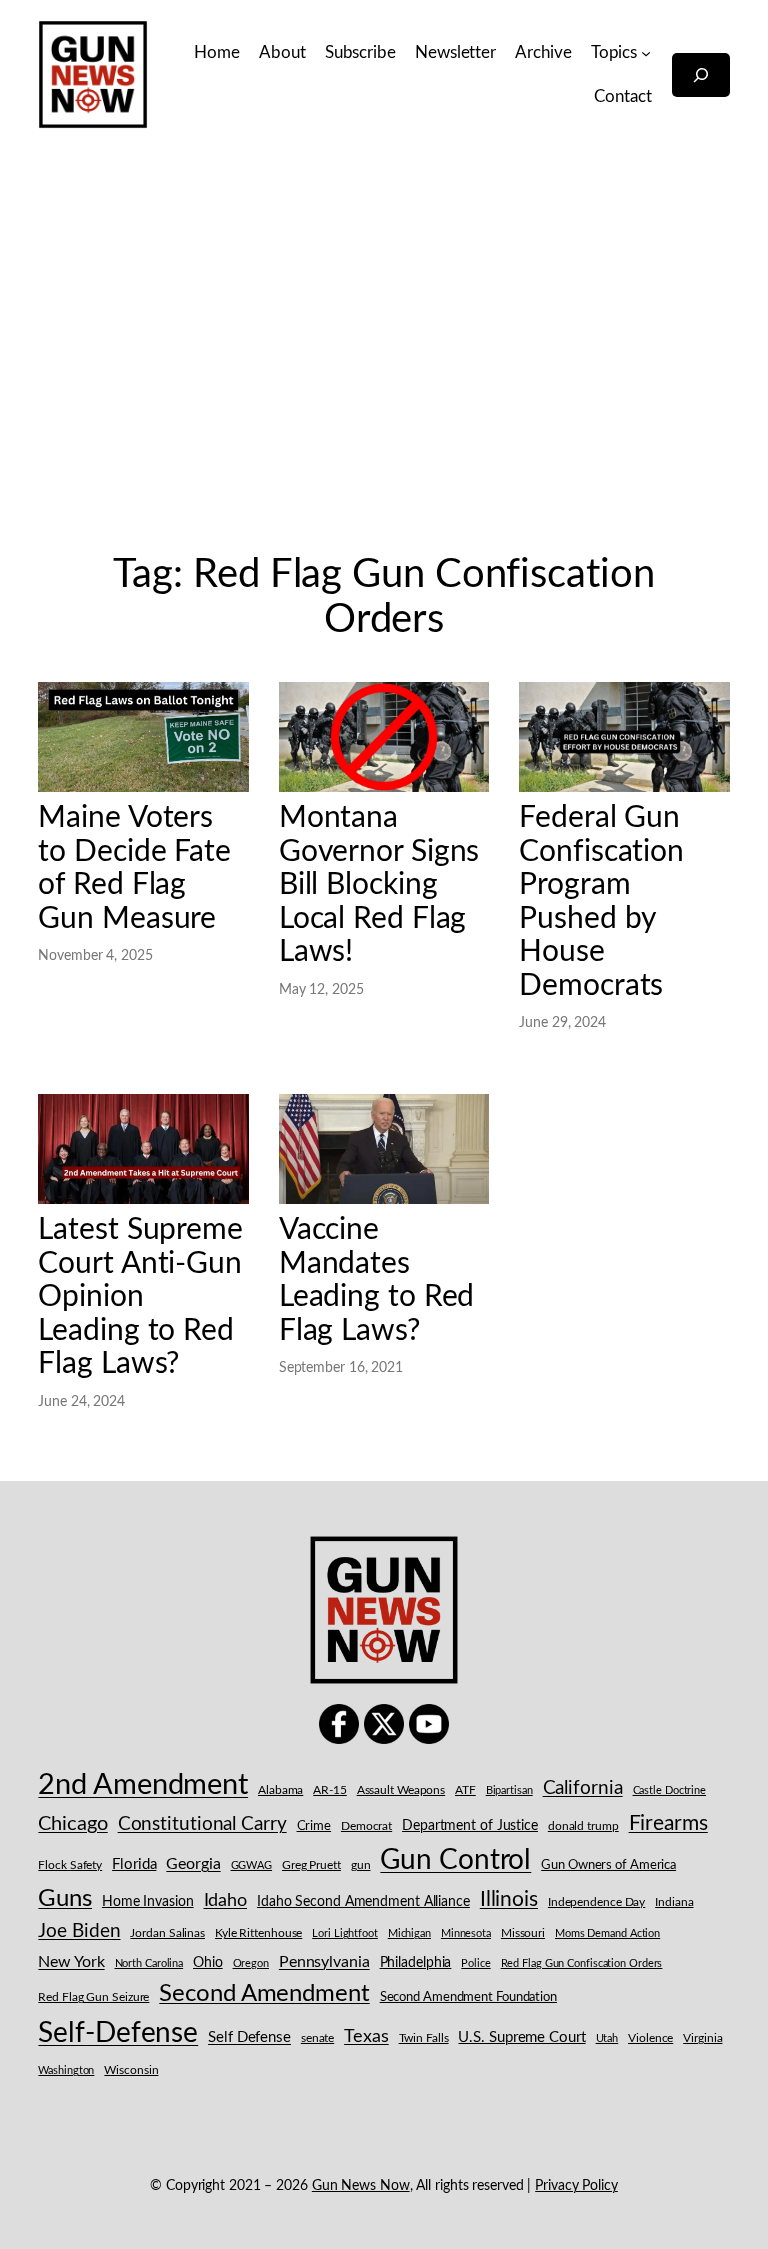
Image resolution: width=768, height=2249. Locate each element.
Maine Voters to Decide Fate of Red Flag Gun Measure (134, 868)
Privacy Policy (576, 2186)
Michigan (409, 1933)
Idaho (226, 1900)
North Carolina (149, 1963)
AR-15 (330, 1790)
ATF (465, 1790)
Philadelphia (416, 1963)
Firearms (668, 1823)
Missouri (523, 1933)
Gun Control (455, 1860)
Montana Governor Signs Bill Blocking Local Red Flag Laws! (379, 885)
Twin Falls (424, 2038)
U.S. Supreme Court (521, 2037)
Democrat (366, 1826)
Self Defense (249, 2037)
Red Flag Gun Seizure (93, 1997)
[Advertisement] (384, 359)
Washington (66, 2070)
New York (71, 1962)
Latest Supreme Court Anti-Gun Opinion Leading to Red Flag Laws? (140, 1297)
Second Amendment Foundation (468, 1997)
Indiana (674, 1902)
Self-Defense (118, 2033)
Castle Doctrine (670, 1790)
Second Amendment (264, 1993)
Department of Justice (470, 1826)
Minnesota (466, 1933)
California (583, 1788)
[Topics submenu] (646, 52)
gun (361, 1865)
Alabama (280, 1790)
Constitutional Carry (202, 1824)
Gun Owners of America (608, 1865)
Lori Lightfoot (345, 1933)
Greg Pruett (311, 1865)
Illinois (509, 1899)
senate (317, 2038)
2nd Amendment (143, 1785)
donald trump (583, 1826)
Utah (607, 2038)
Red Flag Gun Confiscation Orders (582, 1963)
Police (475, 1963)
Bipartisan (509, 1790)
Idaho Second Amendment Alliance (363, 1902)
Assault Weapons (401, 1790)
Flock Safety (70, 1865)
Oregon (251, 1963)
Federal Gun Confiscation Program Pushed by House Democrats (601, 901)
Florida (134, 1864)
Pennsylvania (324, 1962)
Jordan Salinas (167, 1933)
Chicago (72, 1824)
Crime (314, 1826)
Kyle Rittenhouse (258, 1933)
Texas (366, 2036)
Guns (65, 1899)
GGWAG (252, 1865)
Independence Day (596, 1902)
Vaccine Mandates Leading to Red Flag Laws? (377, 1280)
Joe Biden (79, 1931)
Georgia (193, 1864)
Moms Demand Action (607, 1933)
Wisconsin (131, 2070)
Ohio (208, 1963)
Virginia (702, 2038)
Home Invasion (148, 1902)
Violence (650, 2038)
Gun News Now (361, 2186)
